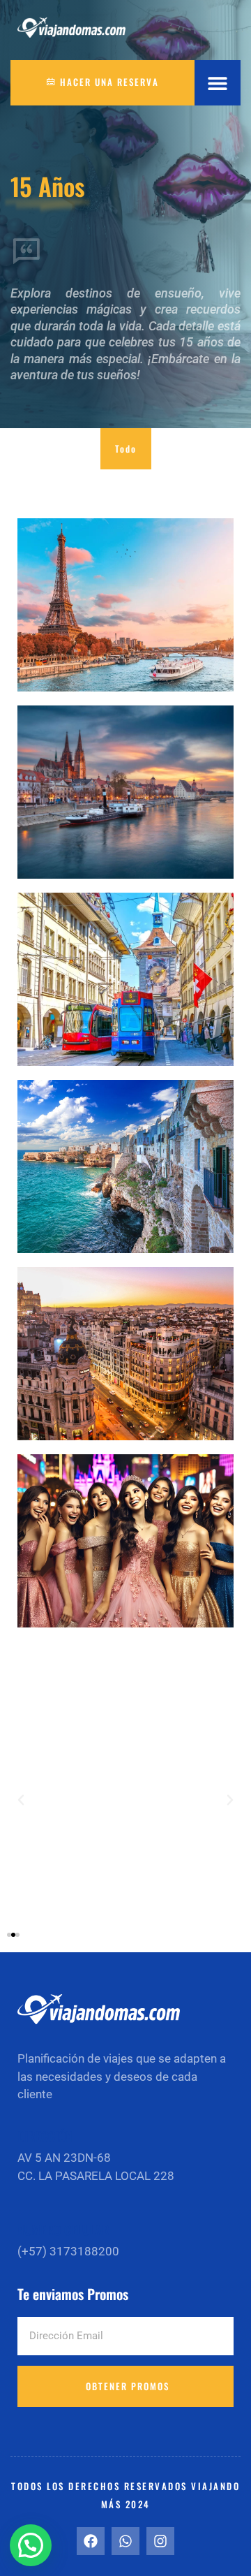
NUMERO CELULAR (63, 2230)
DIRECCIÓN (45, 2136)
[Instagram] (160, 2541)
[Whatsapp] (125, 2541)
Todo (126, 448)
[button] (218, 83)
